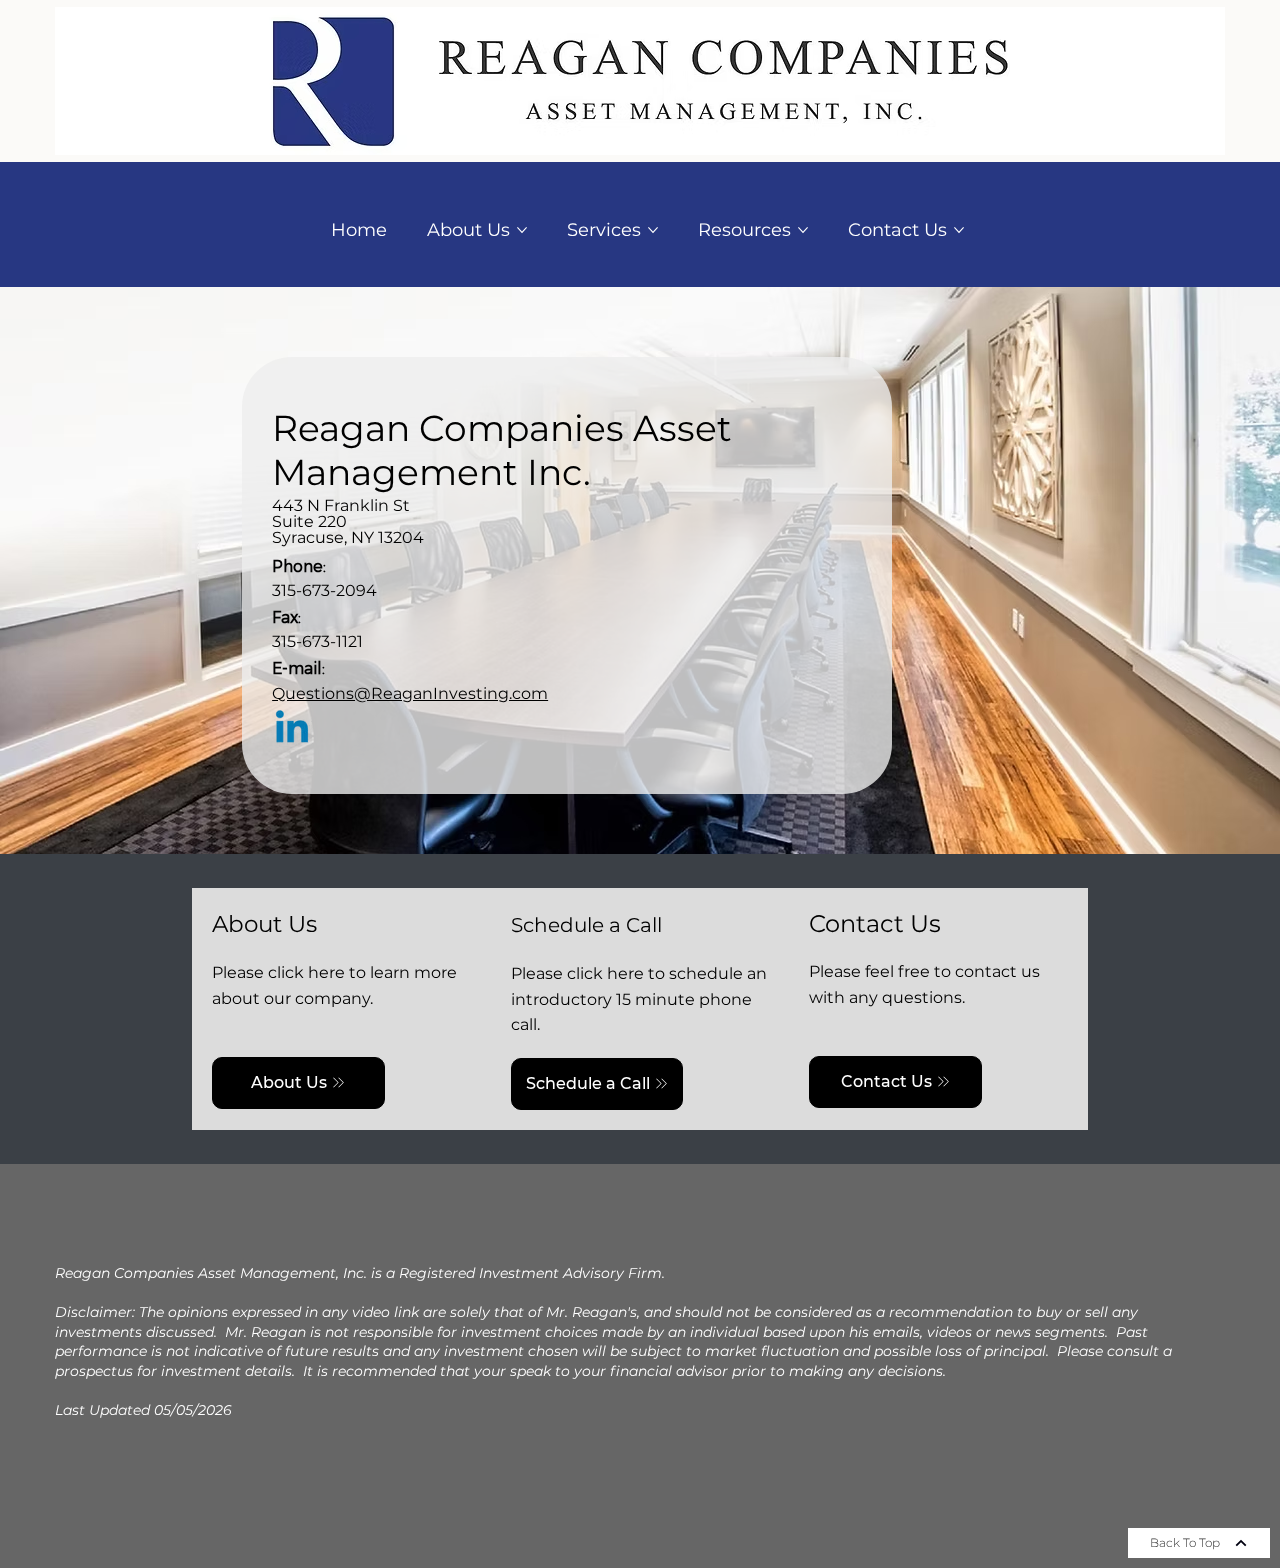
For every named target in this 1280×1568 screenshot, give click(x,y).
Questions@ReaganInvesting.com (410, 693)
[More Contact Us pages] (959, 230)
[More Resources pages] (803, 230)
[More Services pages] (653, 230)
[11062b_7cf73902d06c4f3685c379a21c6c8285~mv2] (292, 730)
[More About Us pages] (522, 230)
